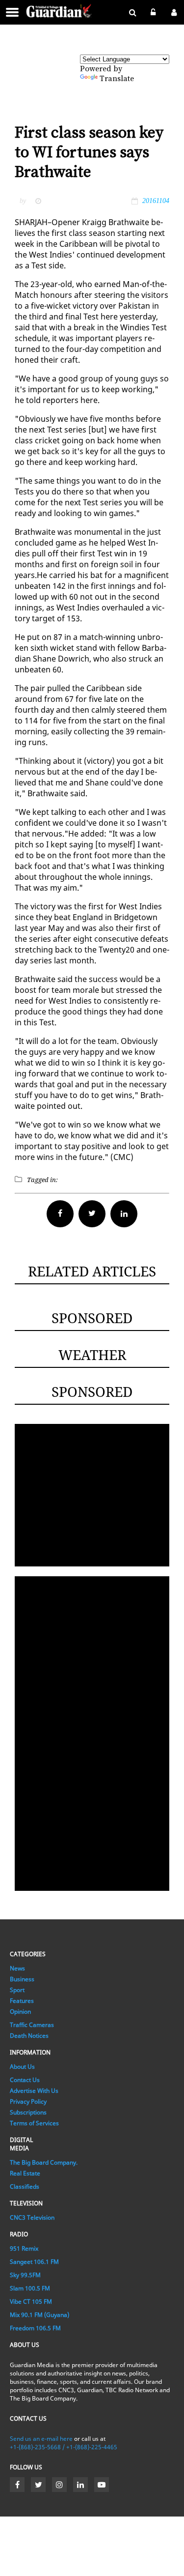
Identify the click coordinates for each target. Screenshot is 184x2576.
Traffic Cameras (32, 2025)
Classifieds (25, 2186)
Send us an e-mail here (41, 2439)
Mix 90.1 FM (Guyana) (39, 2315)
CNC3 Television (32, 2217)
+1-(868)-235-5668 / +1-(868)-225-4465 (64, 2447)
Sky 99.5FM (25, 2275)
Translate (117, 79)
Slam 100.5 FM (30, 2288)
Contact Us (25, 2080)
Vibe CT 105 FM (31, 2301)
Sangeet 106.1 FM (34, 2262)
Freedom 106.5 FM (35, 2328)
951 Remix (24, 2248)
